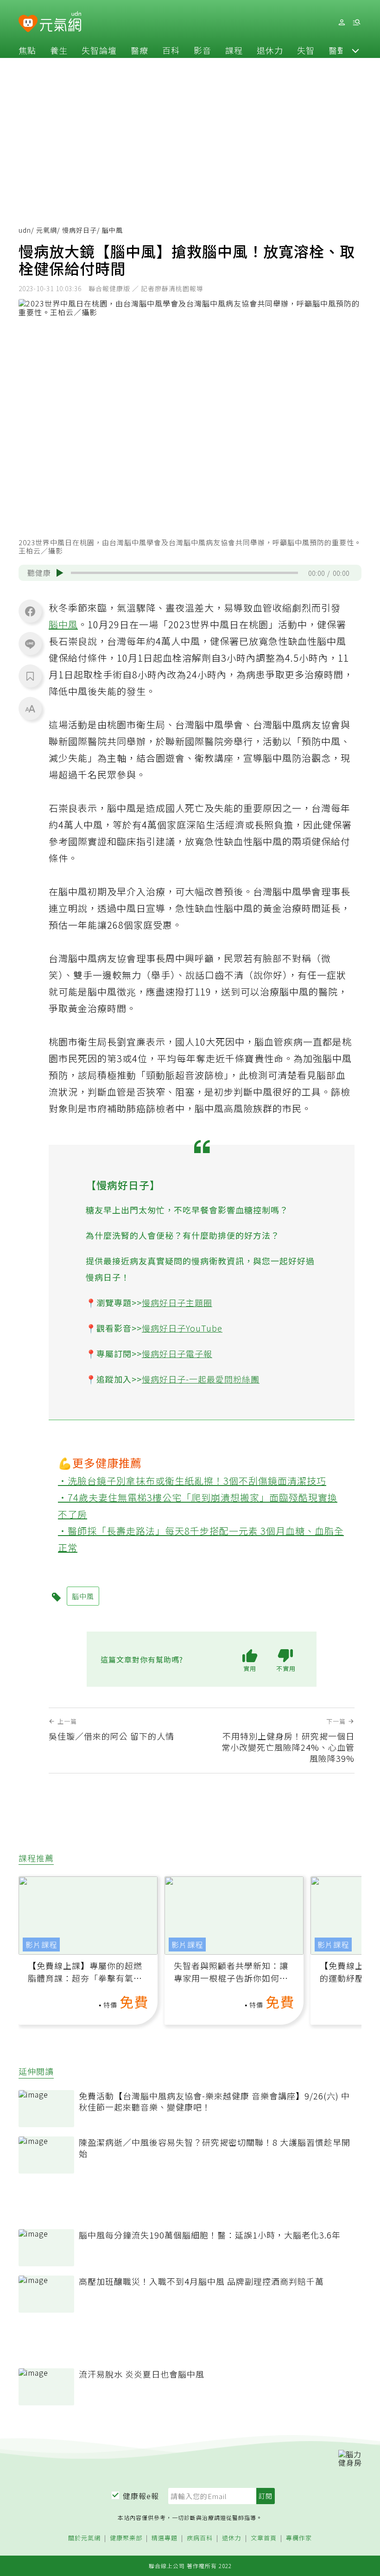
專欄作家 (299, 2538)
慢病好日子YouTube (182, 1328)
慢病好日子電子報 (177, 1353)
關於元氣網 (84, 2538)
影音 (203, 50)
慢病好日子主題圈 (177, 1302)
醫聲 (337, 50)
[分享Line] (30, 644)
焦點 (27, 50)
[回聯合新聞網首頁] (28, 24)
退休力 (270, 50)
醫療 (139, 50)
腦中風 (63, 624)
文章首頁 (264, 2538)
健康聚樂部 (126, 2538)
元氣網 (47, 230)
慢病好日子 (79, 230)
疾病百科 (200, 2538)
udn (25, 230)
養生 (59, 50)
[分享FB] (30, 611)
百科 (171, 50)
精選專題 (165, 2538)
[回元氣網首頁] (60, 22)
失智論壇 (99, 50)
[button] (355, 50)
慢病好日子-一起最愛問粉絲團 (201, 1379)
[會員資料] (342, 22)
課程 (234, 50)
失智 (306, 50)
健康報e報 (141, 2496)
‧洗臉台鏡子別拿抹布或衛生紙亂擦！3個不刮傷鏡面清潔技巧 (192, 1481)
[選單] (356, 22)
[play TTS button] (60, 573)
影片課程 (41, 1945)
